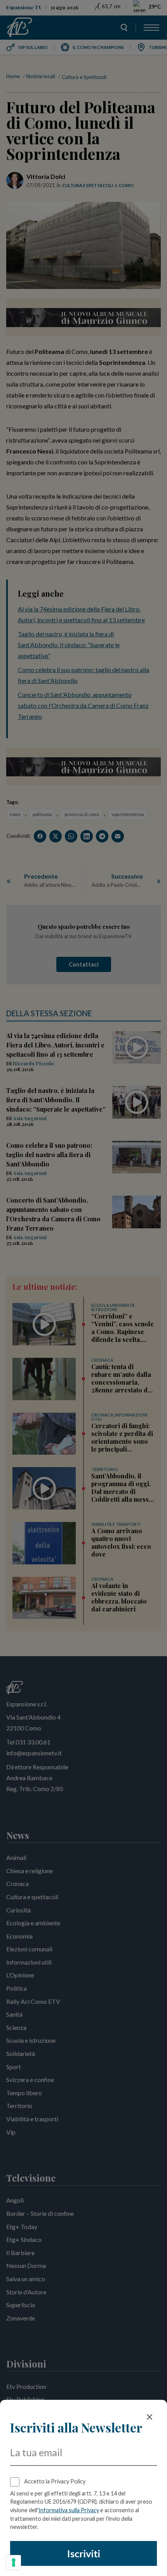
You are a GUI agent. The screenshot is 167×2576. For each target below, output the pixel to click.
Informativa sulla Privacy (69, 2510)
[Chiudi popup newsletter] (150, 2417)
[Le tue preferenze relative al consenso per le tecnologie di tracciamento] (14, 2562)
